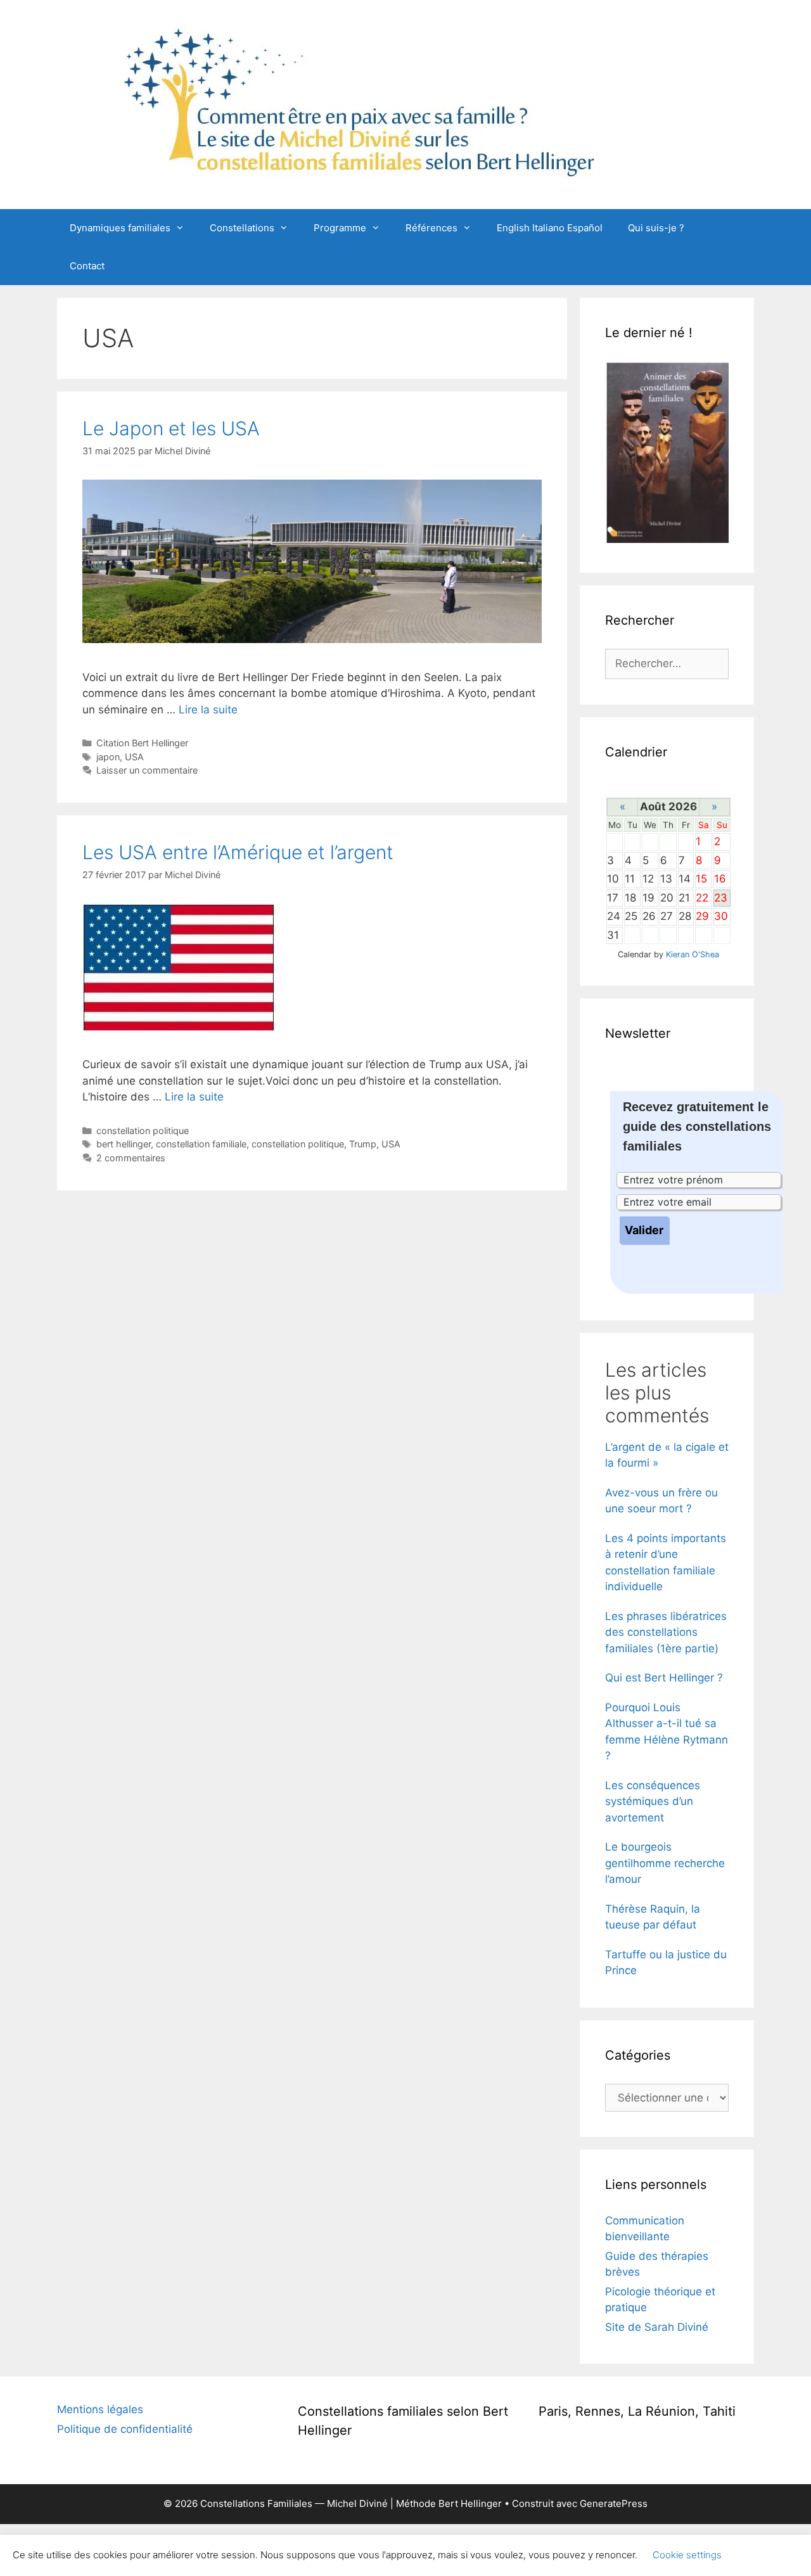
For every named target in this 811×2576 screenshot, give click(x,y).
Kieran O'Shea (693, 954)
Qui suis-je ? (656, 228)
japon (108, 757)
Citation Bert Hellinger (142, 743)
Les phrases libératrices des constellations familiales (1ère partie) (666, 1632)
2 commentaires (131, 1158)
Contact (87, 266)
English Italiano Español (550, 228)
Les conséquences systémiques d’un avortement (653, 1801)
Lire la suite (208, 710)
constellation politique (143, 1131)
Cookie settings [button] (687, 2555)
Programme (340, 228)
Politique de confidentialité (125, 2429)
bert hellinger (124, 1144)
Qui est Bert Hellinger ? (664, 1678)
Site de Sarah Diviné (657, 2327)
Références (431, 228)
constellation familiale (201, 1144)
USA (134, 757)
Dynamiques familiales (120, 228)
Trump (363, 1144)
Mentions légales (100, 2409)
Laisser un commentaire (147, 770)
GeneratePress (614, 2503)
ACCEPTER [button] (766, 2555)
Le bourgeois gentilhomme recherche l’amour (665, 1863)
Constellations (242, 228)
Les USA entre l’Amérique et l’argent (238, 852)
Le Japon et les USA (171, 428)
